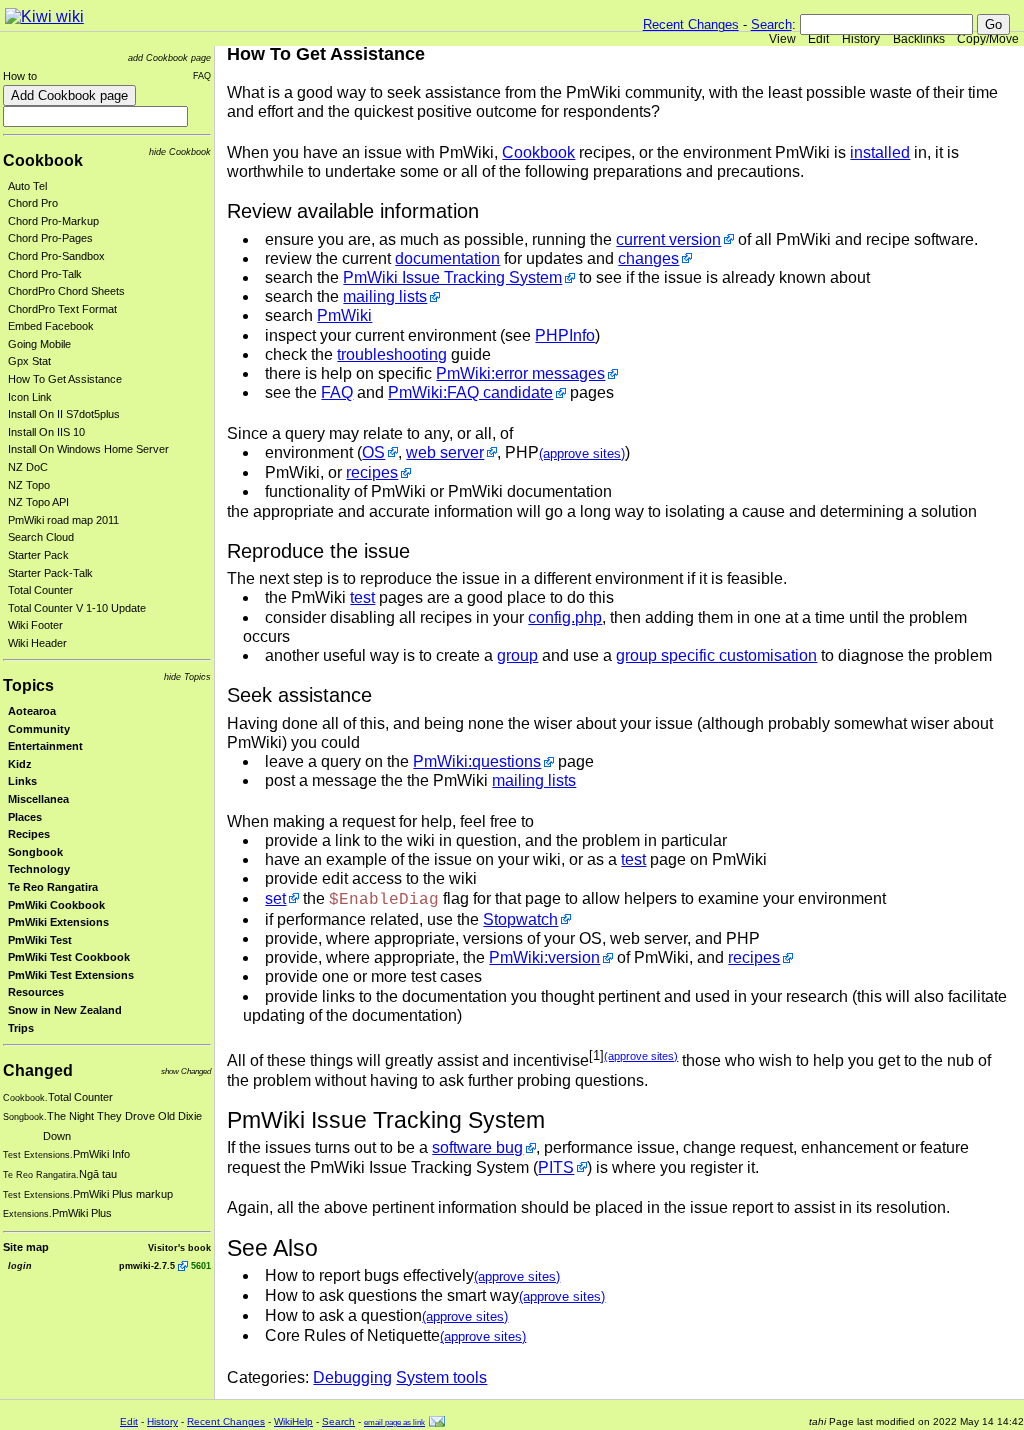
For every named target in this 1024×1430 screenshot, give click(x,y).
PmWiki (344, 315)
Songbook (35, 852)
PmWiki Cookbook (56, 905)
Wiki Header (37, 643)
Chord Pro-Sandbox (56, 256)
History (861, 39)
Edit (818, 39)
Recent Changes (691, 24)
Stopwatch (520, 919)
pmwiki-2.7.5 (147, 1265)
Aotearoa (32, 711)
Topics (28, 685)
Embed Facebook (51, 326)
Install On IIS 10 (46, 432)
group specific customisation (716, 655)
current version (668, 239)
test (362, 597)
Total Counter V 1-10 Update (77, 608)
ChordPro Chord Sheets (66, 291)
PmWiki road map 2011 (63, 520)
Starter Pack (38, 555)
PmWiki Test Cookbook (69, 957)
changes (648, 258)
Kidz (20, 764)
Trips (21, 1028)
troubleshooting (392, 354)
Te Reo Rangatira (53, 887)
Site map (26, 1247)
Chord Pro (33, 203)
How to (20, 76)
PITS (556, 1167)
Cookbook (43, 160)
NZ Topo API (38, 502)
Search (771, 24)
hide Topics (187, 676)
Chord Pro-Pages (50, 238)
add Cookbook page (169, 57)
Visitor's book (179, 1247)
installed (880, 152)
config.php (565, 617)
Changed (38, 1070)
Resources (36, 992)
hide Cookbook (180, 151)
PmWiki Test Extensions (71, 975)
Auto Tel (27, 186)
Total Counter (40, 590)
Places (25, 817)
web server (445, 452)
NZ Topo (29, 485)
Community (39, 729)
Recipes (29, 834)
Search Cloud (41, 537)
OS (373, 452)
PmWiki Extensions (58, 922)
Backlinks (919, 39)
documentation (447, 258)
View (782, 39)
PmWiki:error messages (520, 373)
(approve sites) (582, 453)
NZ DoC (28, 467)
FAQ (202, 75)
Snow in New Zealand (65, 1010)
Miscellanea (38, 799)
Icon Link (30, 397)
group (517, 655)
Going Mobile (39, 344)
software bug (477, 1147)
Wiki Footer (35, 625)
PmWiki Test (40, 940)
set (275, 898)
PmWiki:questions (477, 761)
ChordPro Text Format (62, 309)
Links (22, 781)
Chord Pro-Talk (45, 274)
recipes (372, 472)
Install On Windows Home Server (88, 449)
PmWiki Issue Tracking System (452, 277)
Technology (39, 869)
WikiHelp (293, 1421)
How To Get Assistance (65, 379)
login (20, 1265)
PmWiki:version (544, 957)
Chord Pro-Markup (53, 221)
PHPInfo (565, 335)
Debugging (352, 1377)
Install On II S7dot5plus (64, 414)
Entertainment (45, 746)
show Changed (186, 1071)
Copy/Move (988, 39)
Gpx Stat (29, 361)
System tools (441, 1377)
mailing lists (385, 296)
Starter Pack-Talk (50, 573)
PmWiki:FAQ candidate (470, 392)
